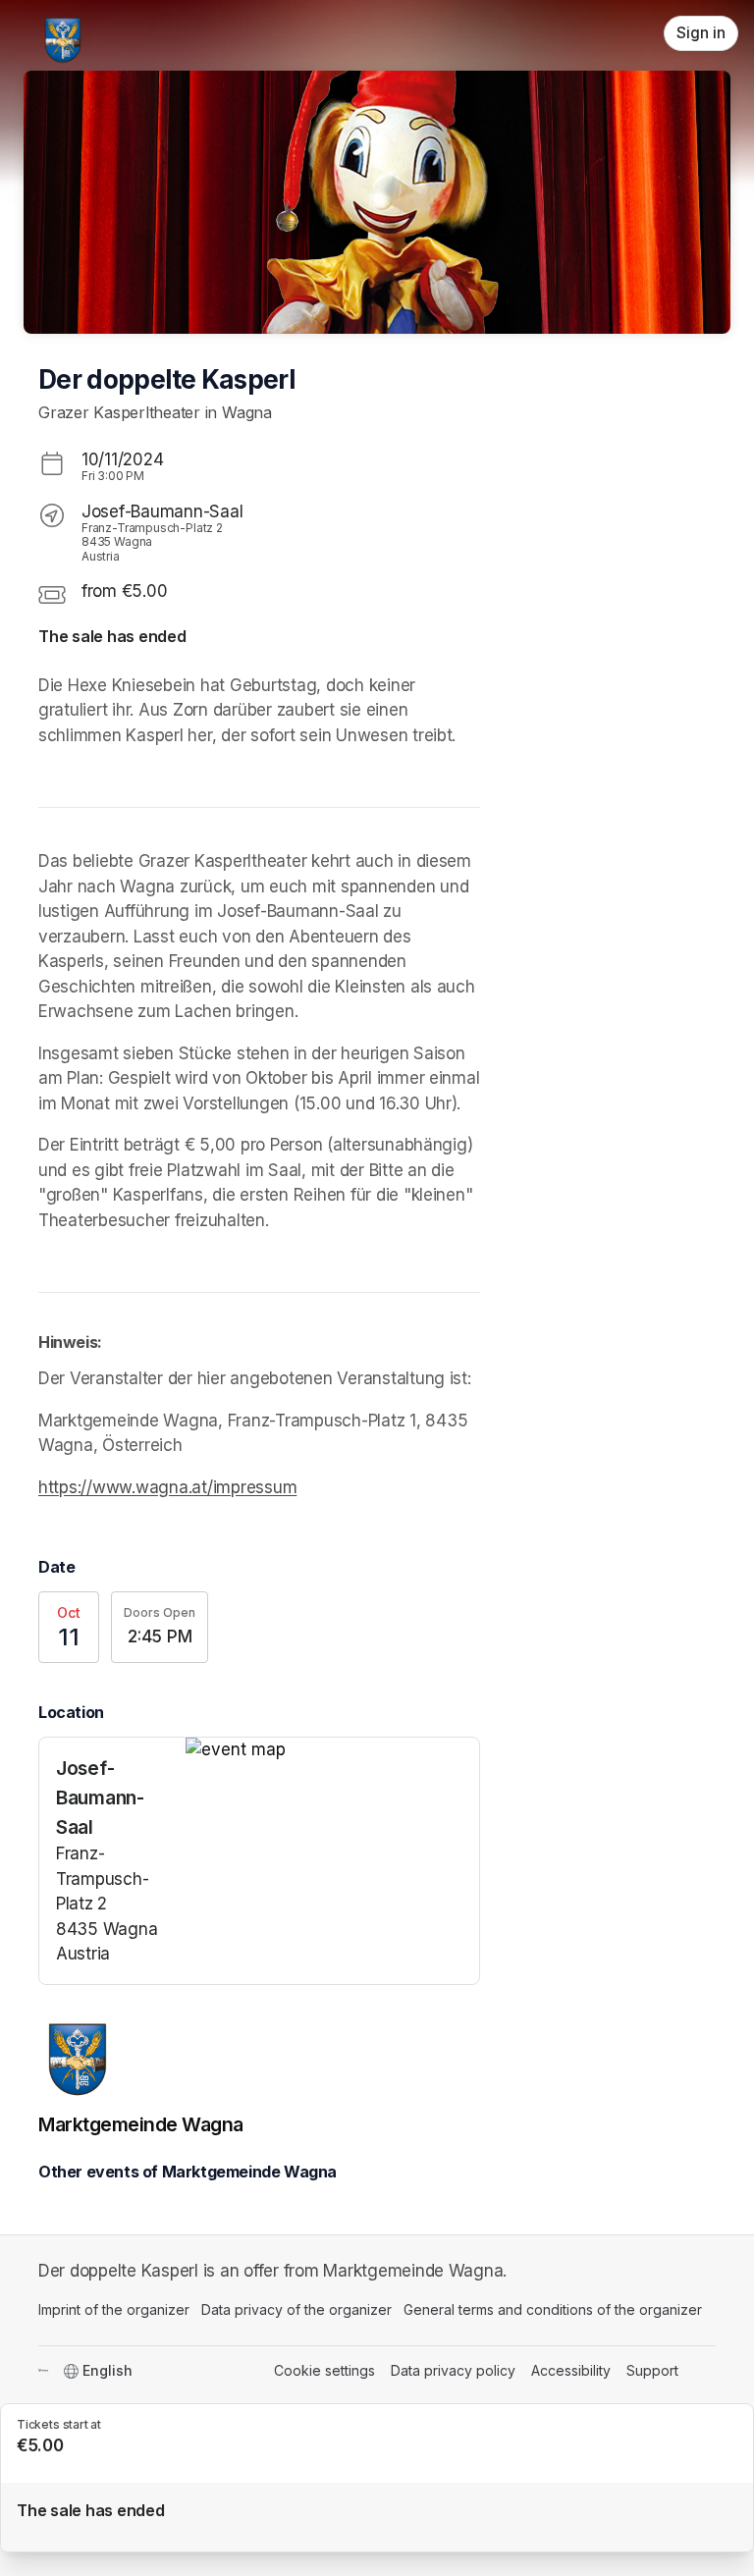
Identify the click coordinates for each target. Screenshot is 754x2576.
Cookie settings (324, 2370)
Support (652, 2370)
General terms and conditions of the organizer (553, 2309)
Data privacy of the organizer (296, 2309)
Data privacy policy (453, 2370)
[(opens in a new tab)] (332, 1750)
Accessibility (571, 2370)
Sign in (701, 33)
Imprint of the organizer (114, 2309)
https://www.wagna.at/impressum (167, 1487)
